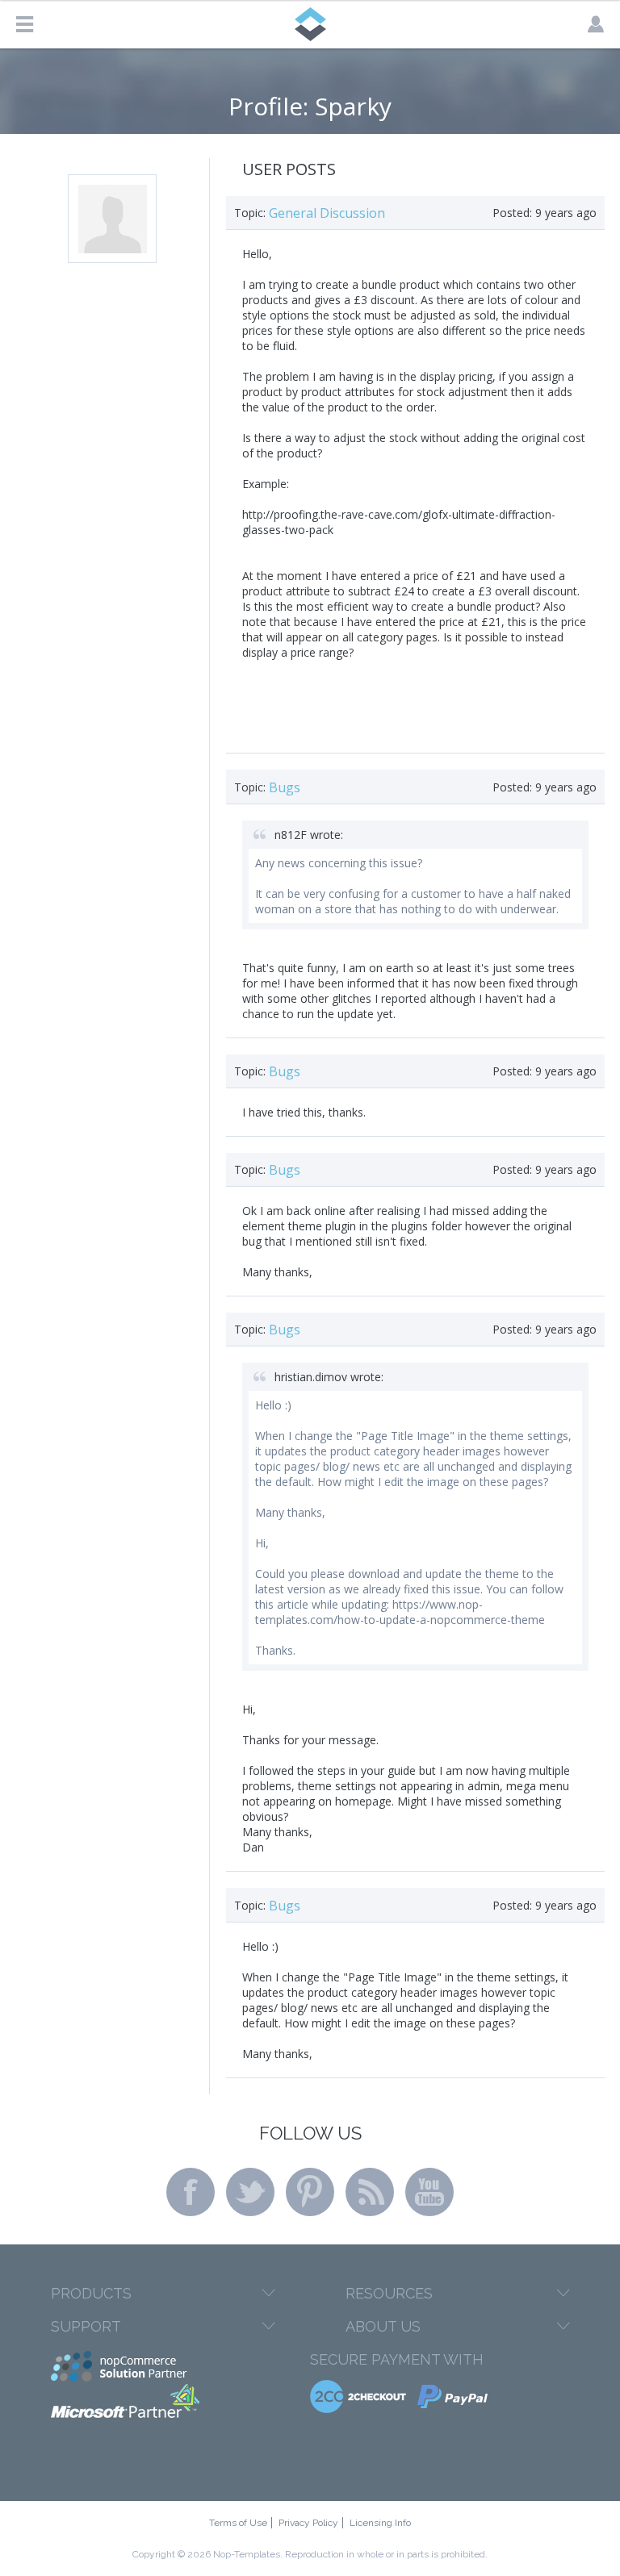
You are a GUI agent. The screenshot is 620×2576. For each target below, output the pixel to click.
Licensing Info (380, 2523)
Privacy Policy (308, 2523)
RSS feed (370, 2192)
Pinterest (310, 2192)
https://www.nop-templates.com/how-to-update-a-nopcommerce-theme (400, 1612)
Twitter (250, 2192)
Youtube (429, 2192)
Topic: (250, 213)
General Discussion (327, 213)
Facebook (191, 2192)
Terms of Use (238, 2523)
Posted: (512, 213)
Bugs (285, 787)
